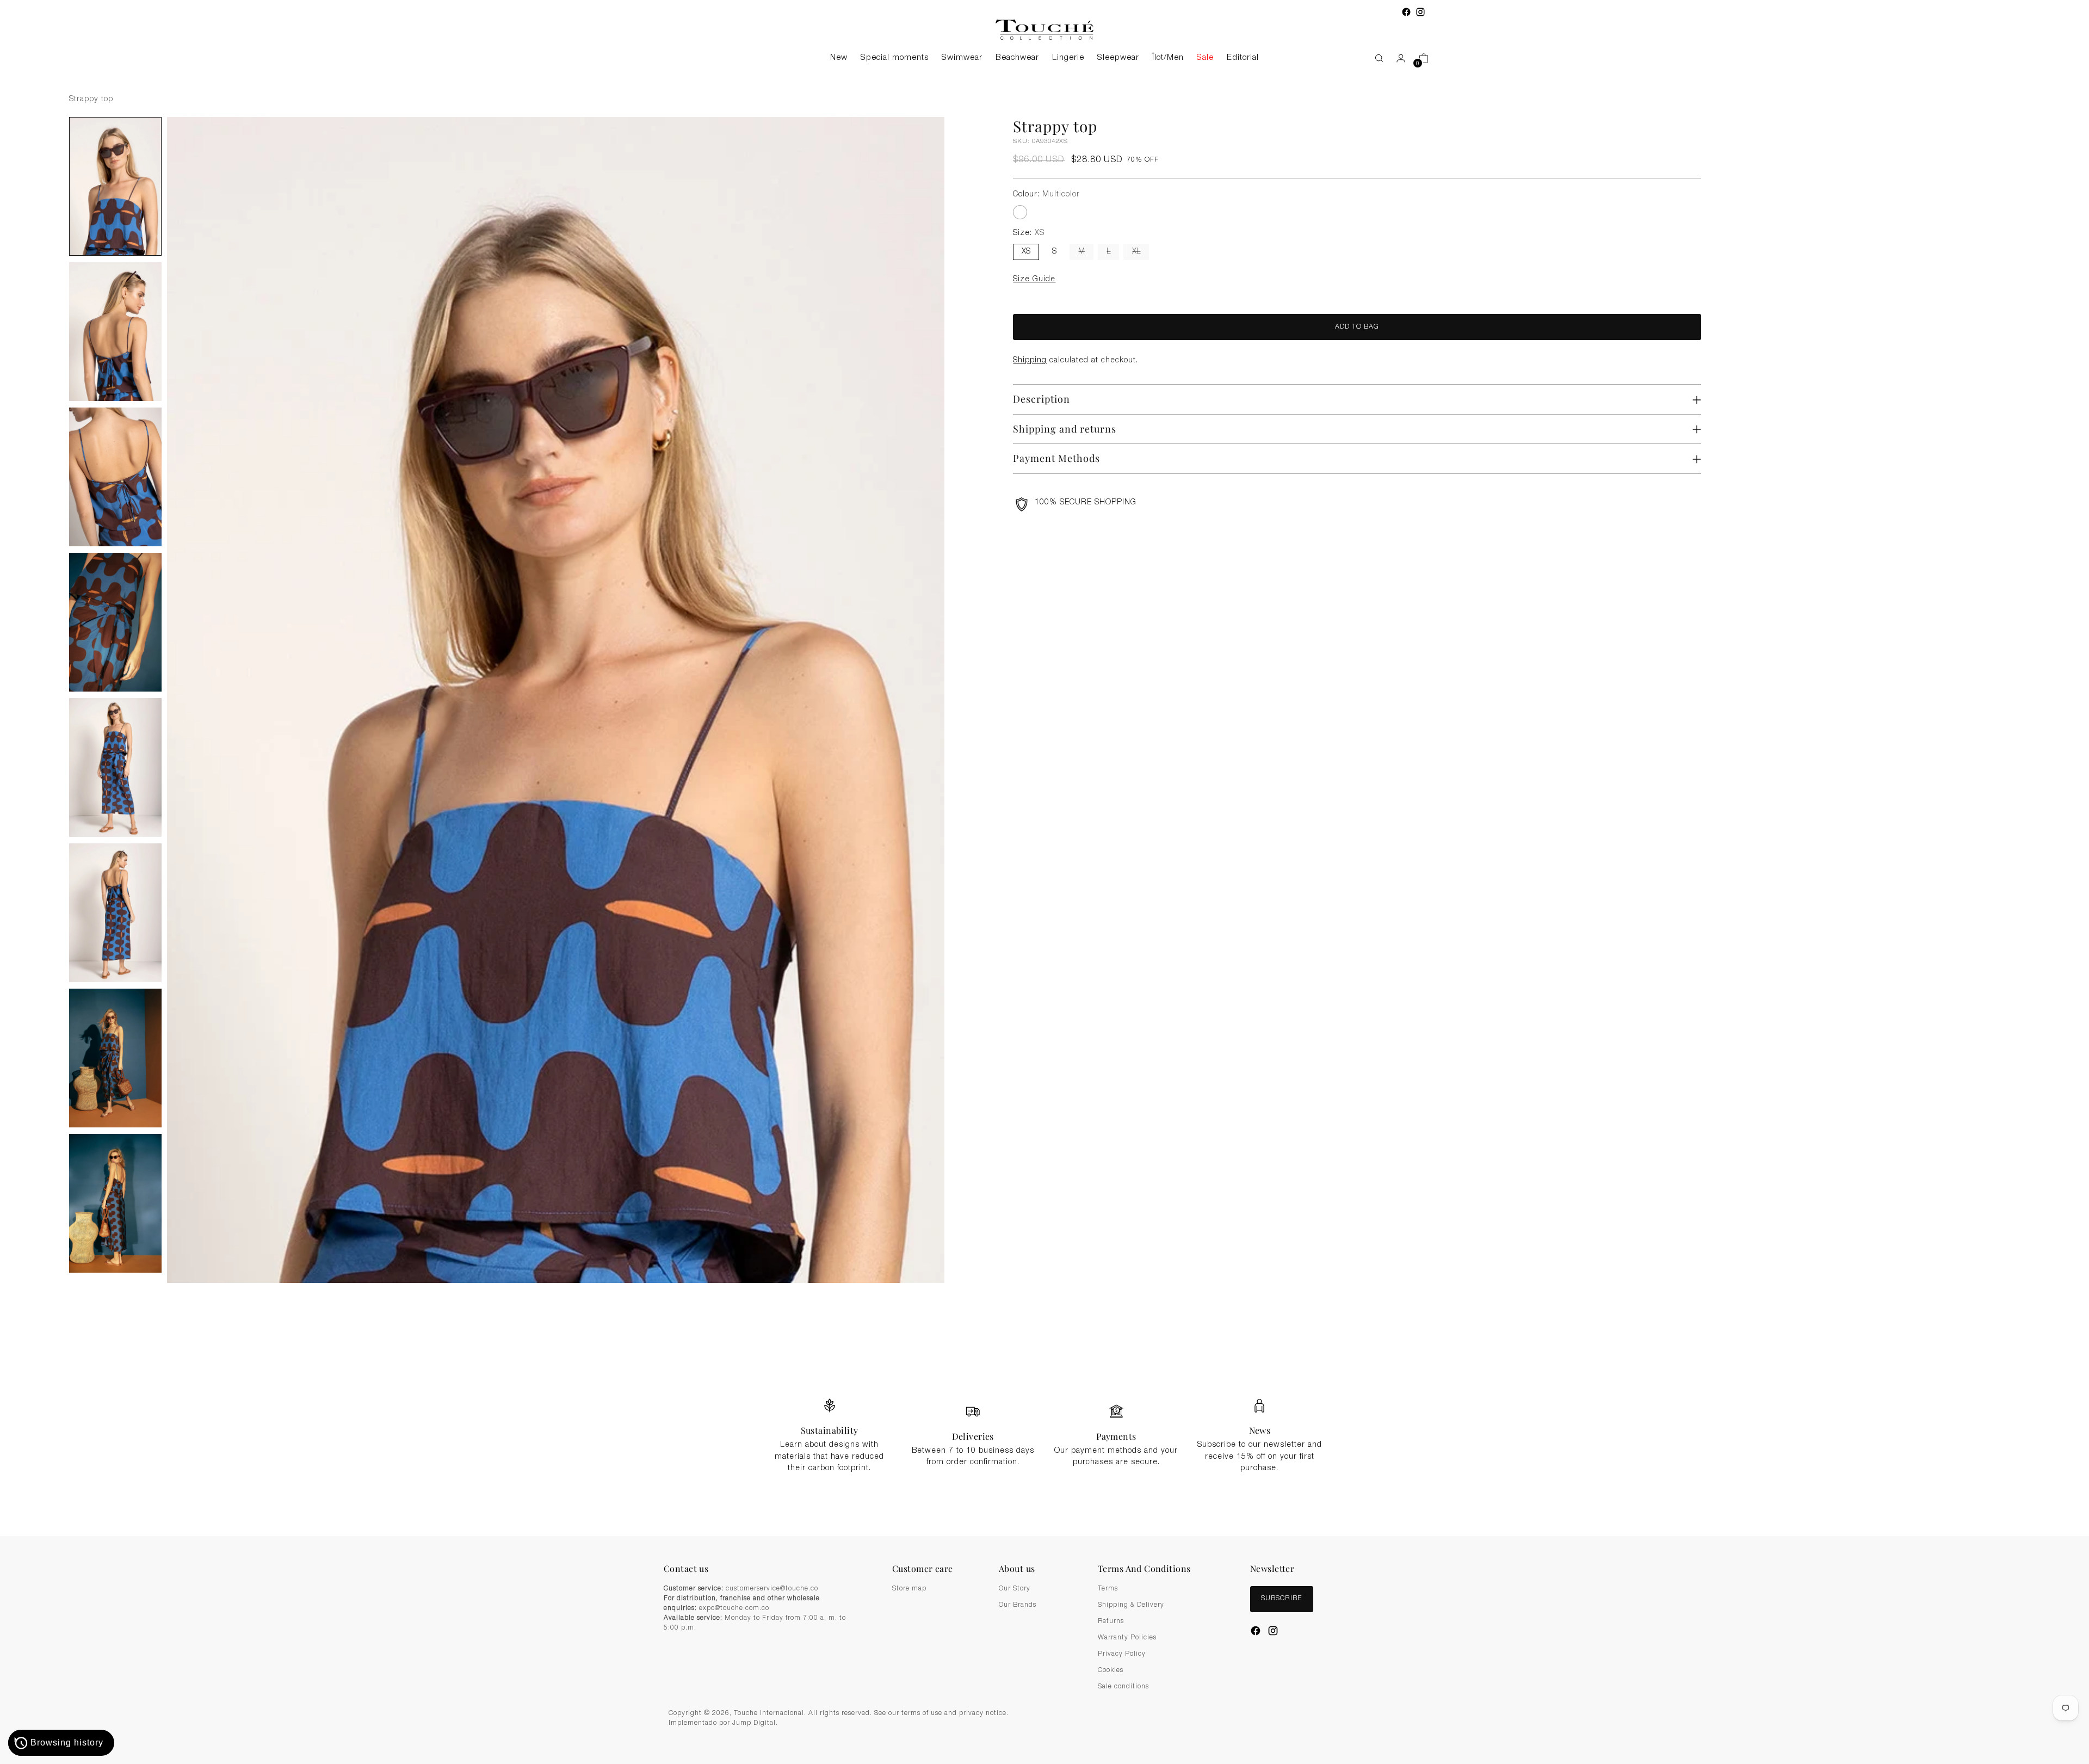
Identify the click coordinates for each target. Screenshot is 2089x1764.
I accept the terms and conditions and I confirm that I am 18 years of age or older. (1050, 943)
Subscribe (1044, 970)
